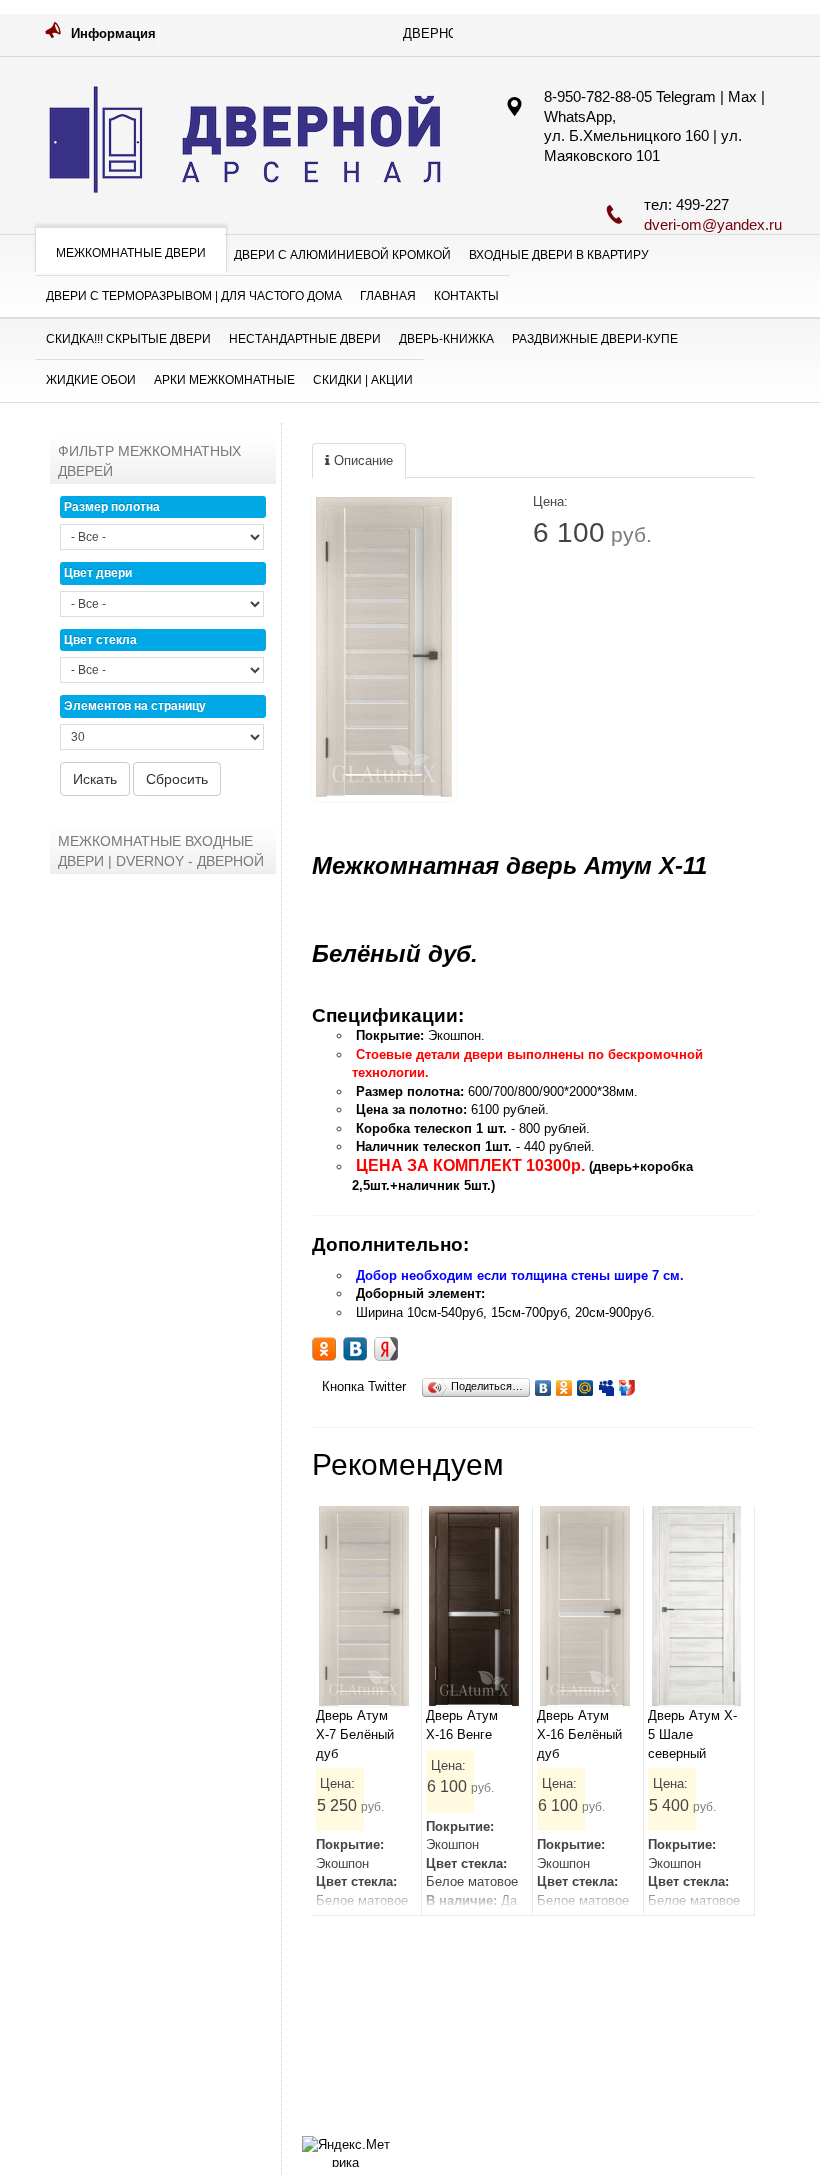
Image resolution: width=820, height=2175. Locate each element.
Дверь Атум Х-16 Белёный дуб (579, 1734)
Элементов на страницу (135, 706)
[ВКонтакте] (543, 1383)
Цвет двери (98, 573)
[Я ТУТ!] (627, 1383)
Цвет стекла (100, 640)
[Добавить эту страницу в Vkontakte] (355, 1349)
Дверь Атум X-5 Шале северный (692, 1734)
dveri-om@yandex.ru (713, 224)
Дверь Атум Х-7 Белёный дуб (355, 1734)
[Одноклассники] (564, 1383)
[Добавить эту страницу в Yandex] (386, 1349)
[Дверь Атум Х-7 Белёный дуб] (364, 1606)
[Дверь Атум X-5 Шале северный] (696, 1606)
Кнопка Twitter (364, 1386)
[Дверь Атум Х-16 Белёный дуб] (585, 1606)
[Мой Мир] (585, 1383)
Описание (361, 460)
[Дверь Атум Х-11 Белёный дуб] (384, 647)
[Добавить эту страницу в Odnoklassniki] (324, 1349)
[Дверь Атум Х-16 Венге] (474, 1606)
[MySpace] (606, 1383)
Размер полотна (112, 507)
